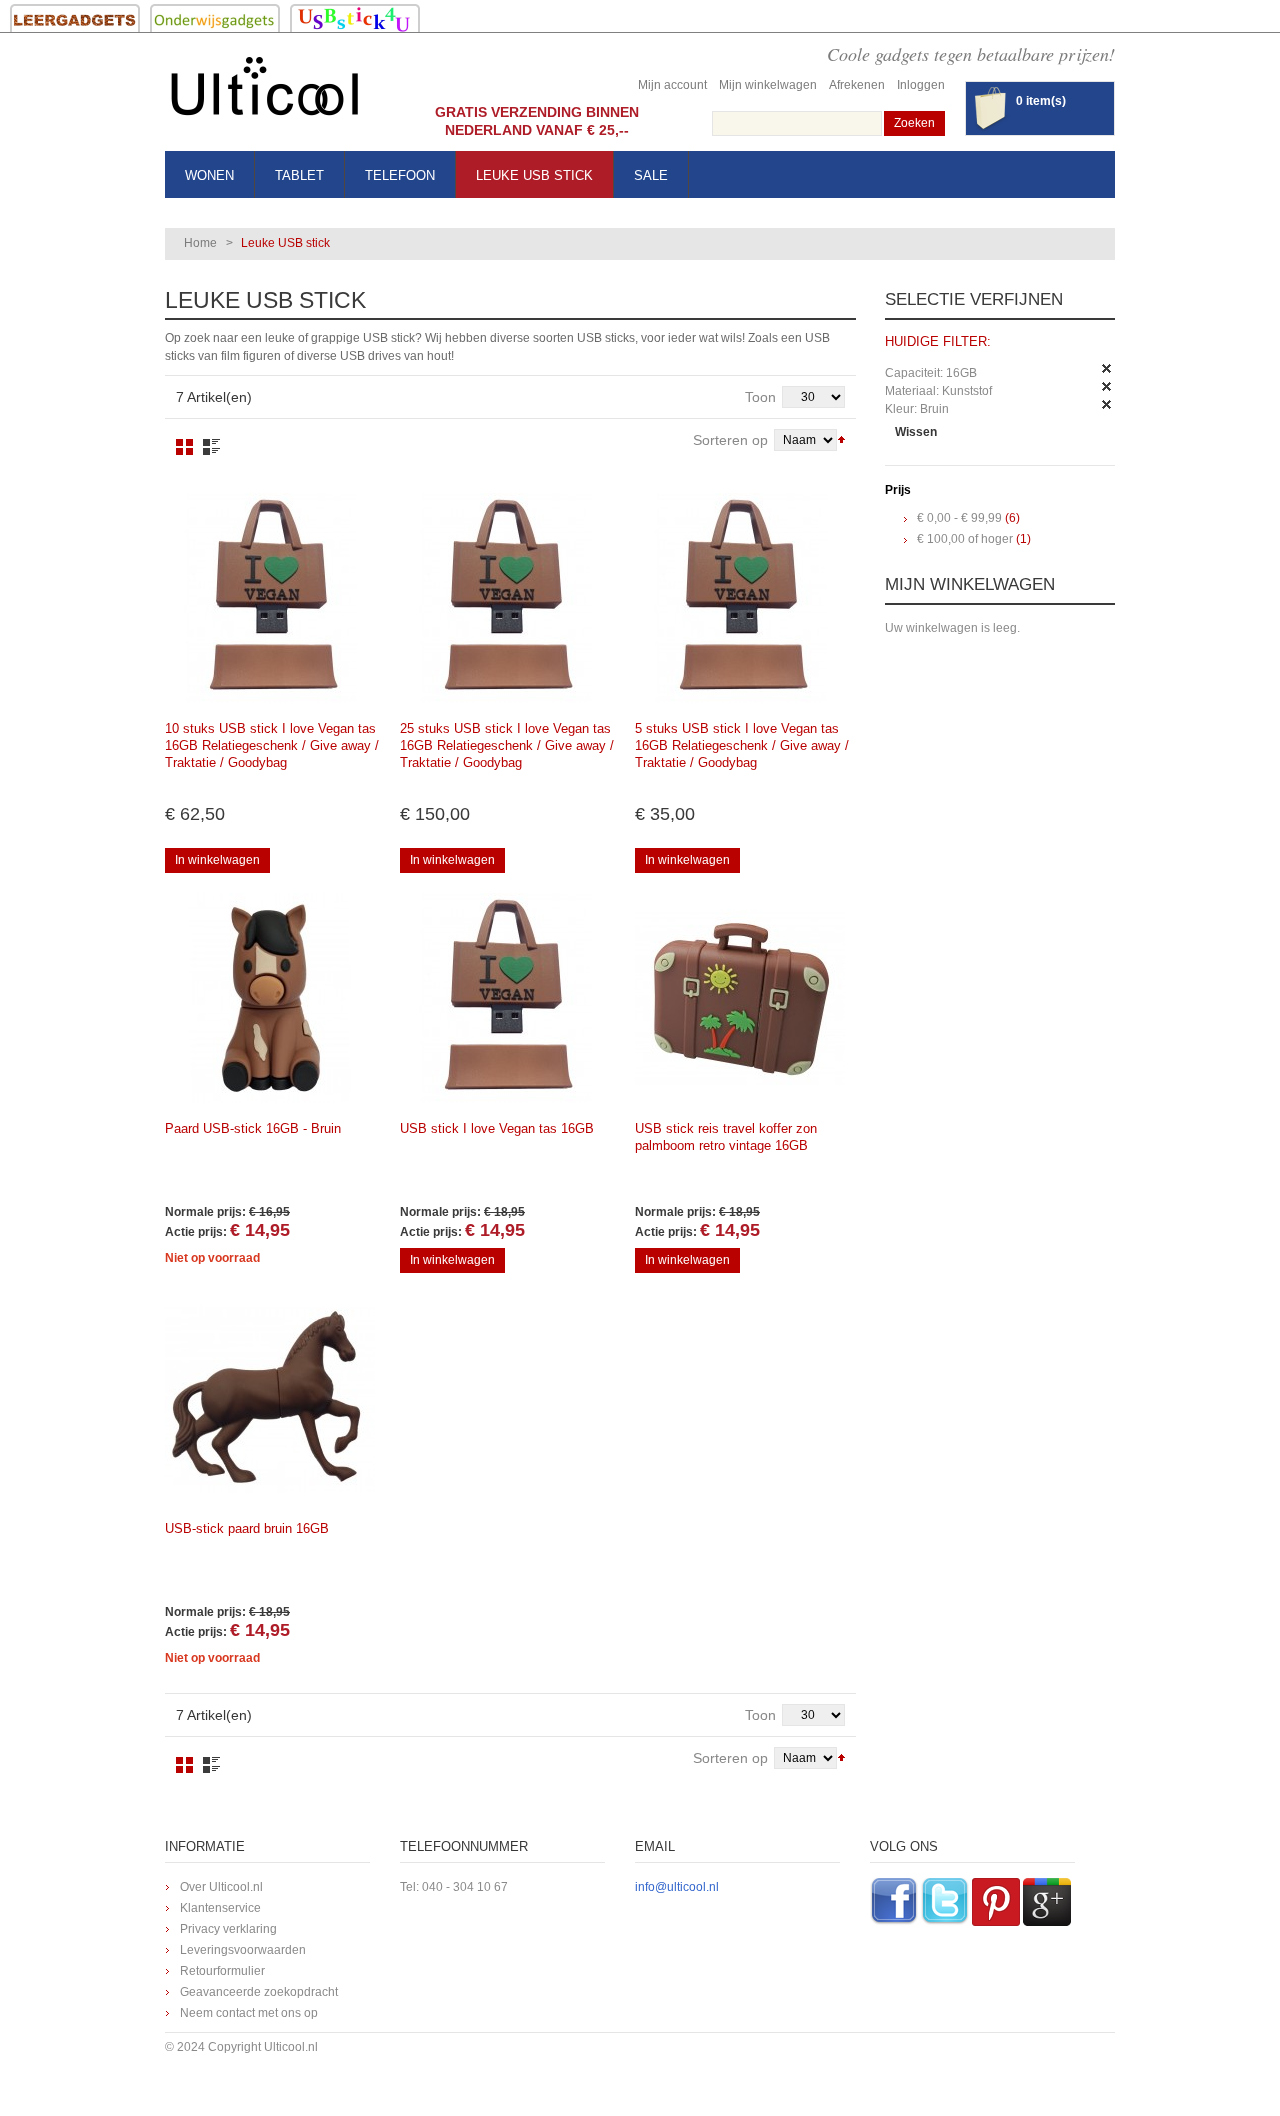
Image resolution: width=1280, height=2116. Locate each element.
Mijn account (672, 85)
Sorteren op (730, 440)
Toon (760, 397)
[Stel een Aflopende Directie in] (841, 438)
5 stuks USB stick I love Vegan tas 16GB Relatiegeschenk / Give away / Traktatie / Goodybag (742, 745)
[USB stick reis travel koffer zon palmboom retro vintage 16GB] (740, 998)
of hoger (965, 539)
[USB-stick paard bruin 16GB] (270, 1398)
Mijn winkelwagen (768, 85)
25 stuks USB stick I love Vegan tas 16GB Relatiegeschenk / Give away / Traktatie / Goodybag (507, 745)
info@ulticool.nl (677, 1887)
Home (200, 243)
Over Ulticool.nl (221, 1887)
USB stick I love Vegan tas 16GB (497, 1128)
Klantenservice (220, 1908)
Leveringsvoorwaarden (243, 1950)
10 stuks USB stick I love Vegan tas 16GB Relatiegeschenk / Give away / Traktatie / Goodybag (272, 745)
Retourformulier (222, 1971)
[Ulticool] (265, 91)
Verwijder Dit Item (1107, 369)
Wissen (916, 432)
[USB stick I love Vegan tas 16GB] (270, 598)
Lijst (211, 447)
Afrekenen (857, 85)
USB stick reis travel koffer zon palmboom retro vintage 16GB (726, 1137)
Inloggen (921, 85)
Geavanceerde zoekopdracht (259, 1992)
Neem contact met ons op (249, 2013)
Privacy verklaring (228, 1929)
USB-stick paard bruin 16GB (247, 1528)
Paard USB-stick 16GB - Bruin (253, 1128)
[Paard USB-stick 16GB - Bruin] (270, 998)
